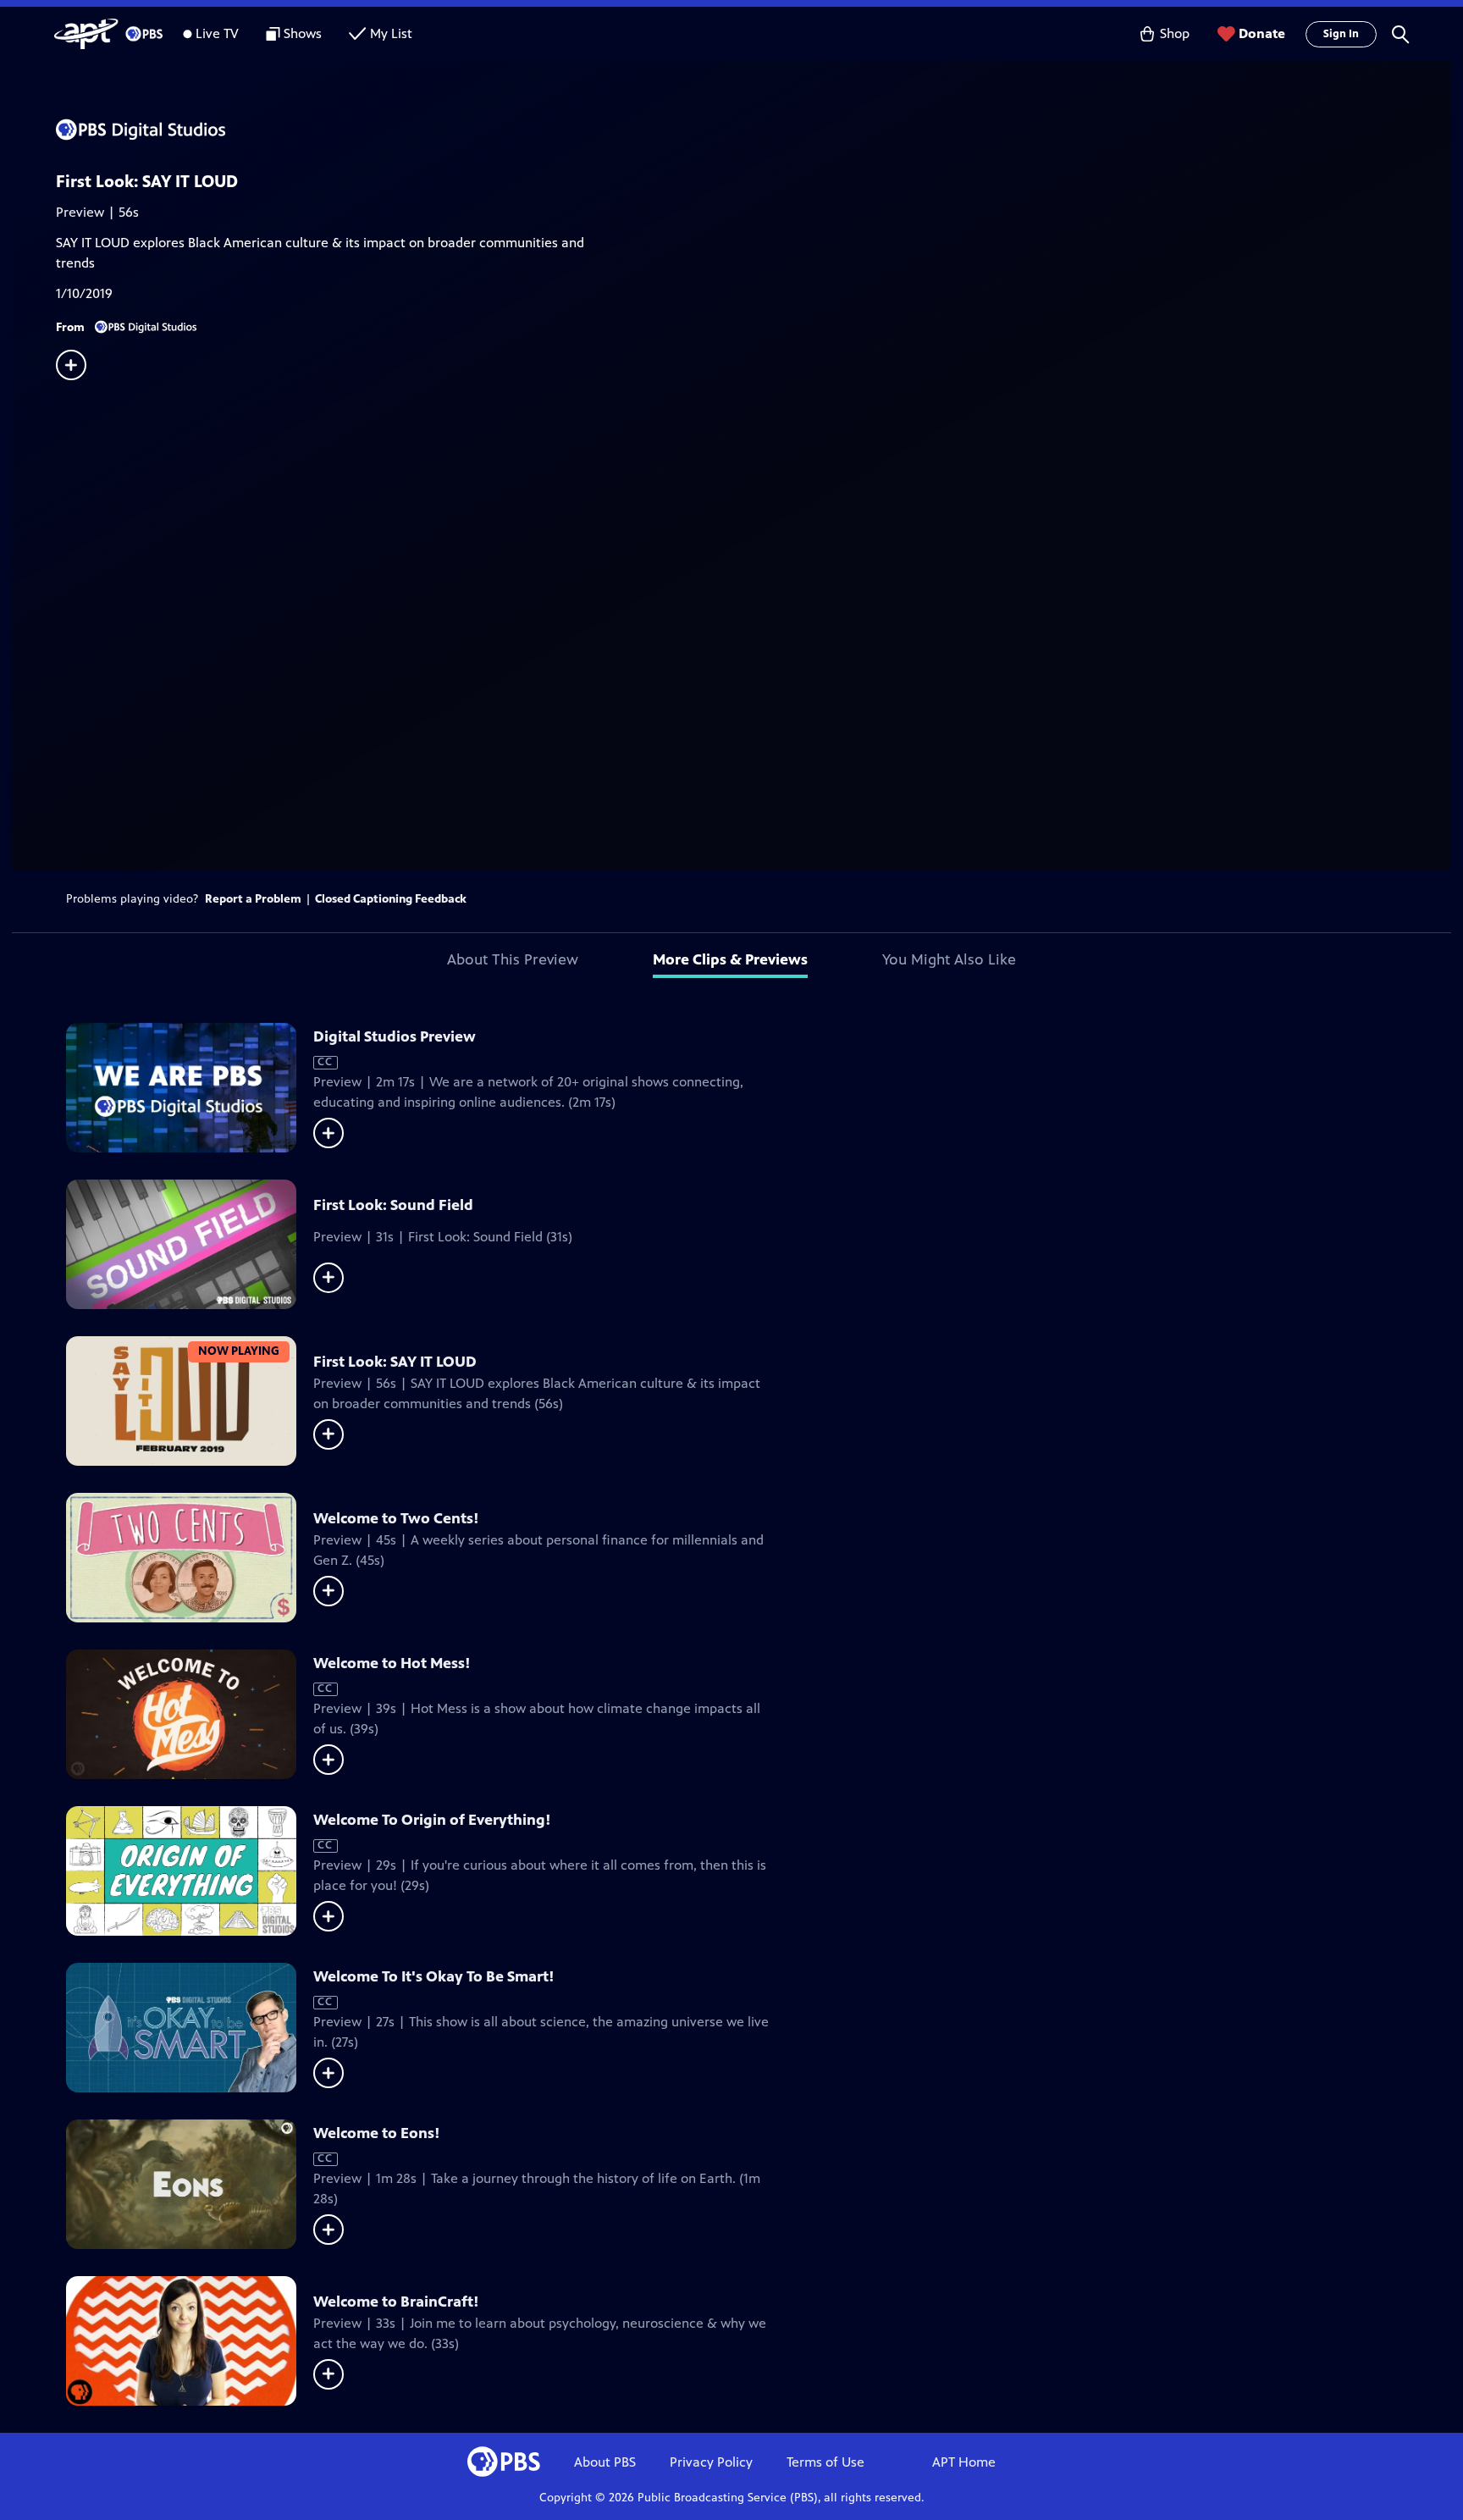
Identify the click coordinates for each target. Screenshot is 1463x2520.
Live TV (217, 33)
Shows (303, 33)
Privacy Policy (711, 2462)
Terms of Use (825, 2462)
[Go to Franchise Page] (754, 130)
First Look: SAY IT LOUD (395, 1362)
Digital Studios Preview (395, 1036)
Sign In (1341, 34)
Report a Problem (253, 899)
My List (391, 33)
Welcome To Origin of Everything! (432, 1820)
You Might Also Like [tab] (949, 959)
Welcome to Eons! (377, 2133)
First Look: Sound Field (393, 1205)
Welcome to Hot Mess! (392, 1663)
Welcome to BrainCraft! (396, 2302)
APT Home (964, 2462)
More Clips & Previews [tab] (730, 959)
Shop (1175, 33)
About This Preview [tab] (513, 959)
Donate (1262, 33)
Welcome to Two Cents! (396, 1518)
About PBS (605, 2462)
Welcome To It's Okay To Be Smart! (434, 1976)
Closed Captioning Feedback (391, 899)
